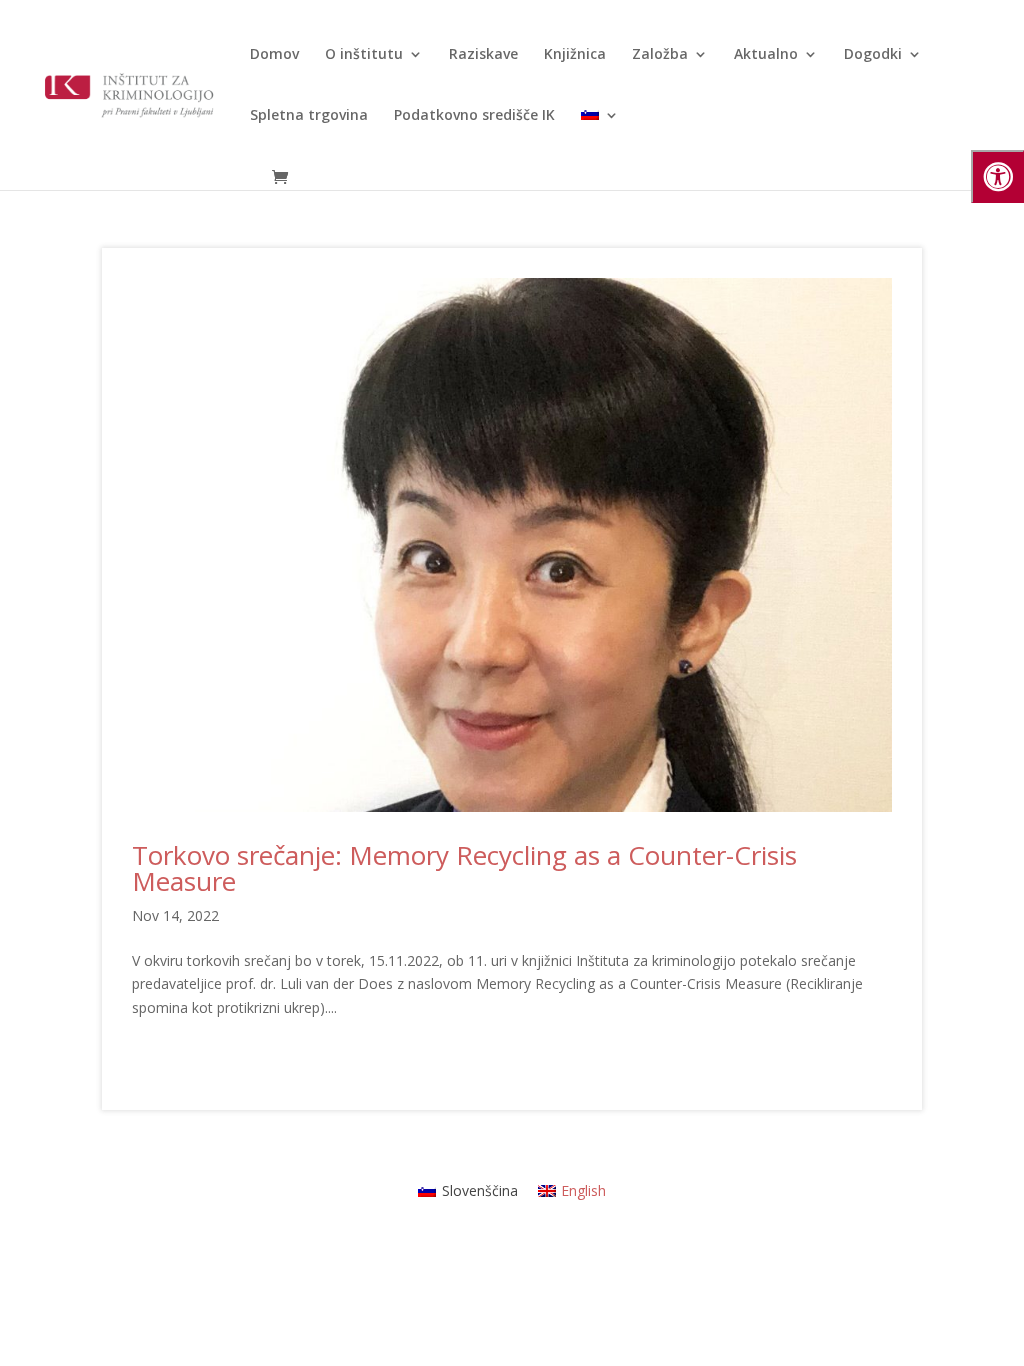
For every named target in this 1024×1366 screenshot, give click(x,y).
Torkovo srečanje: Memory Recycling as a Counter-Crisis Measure (464, 868)
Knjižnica (575, 55)
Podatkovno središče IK (474, 116)
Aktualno (766, 55)
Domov (274, 55)
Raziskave (483, 55)
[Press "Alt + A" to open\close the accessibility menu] (997, 176)
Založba (660, 55)
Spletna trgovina (309, 116)
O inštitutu (364, 55)
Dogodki (873, 55)
